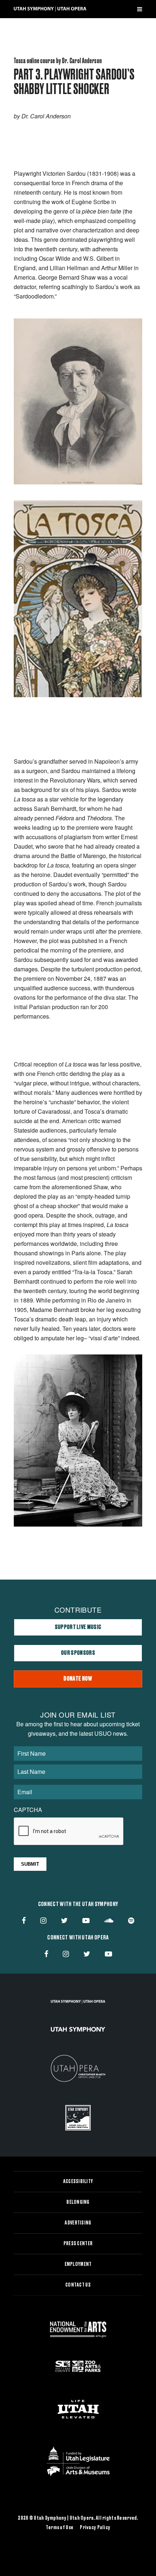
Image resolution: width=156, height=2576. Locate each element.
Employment (78, 2264)
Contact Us (78, 2285)
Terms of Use (59, 2528)
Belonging (78, 2202)
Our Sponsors (78, 1653)
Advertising (78, 2223)
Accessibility (78, 2182)
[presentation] (69, 1832)
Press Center (78, 2244)
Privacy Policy (95, 2528)
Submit (30, 1864)
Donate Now (78, 1679)
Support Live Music (78, 1627)
